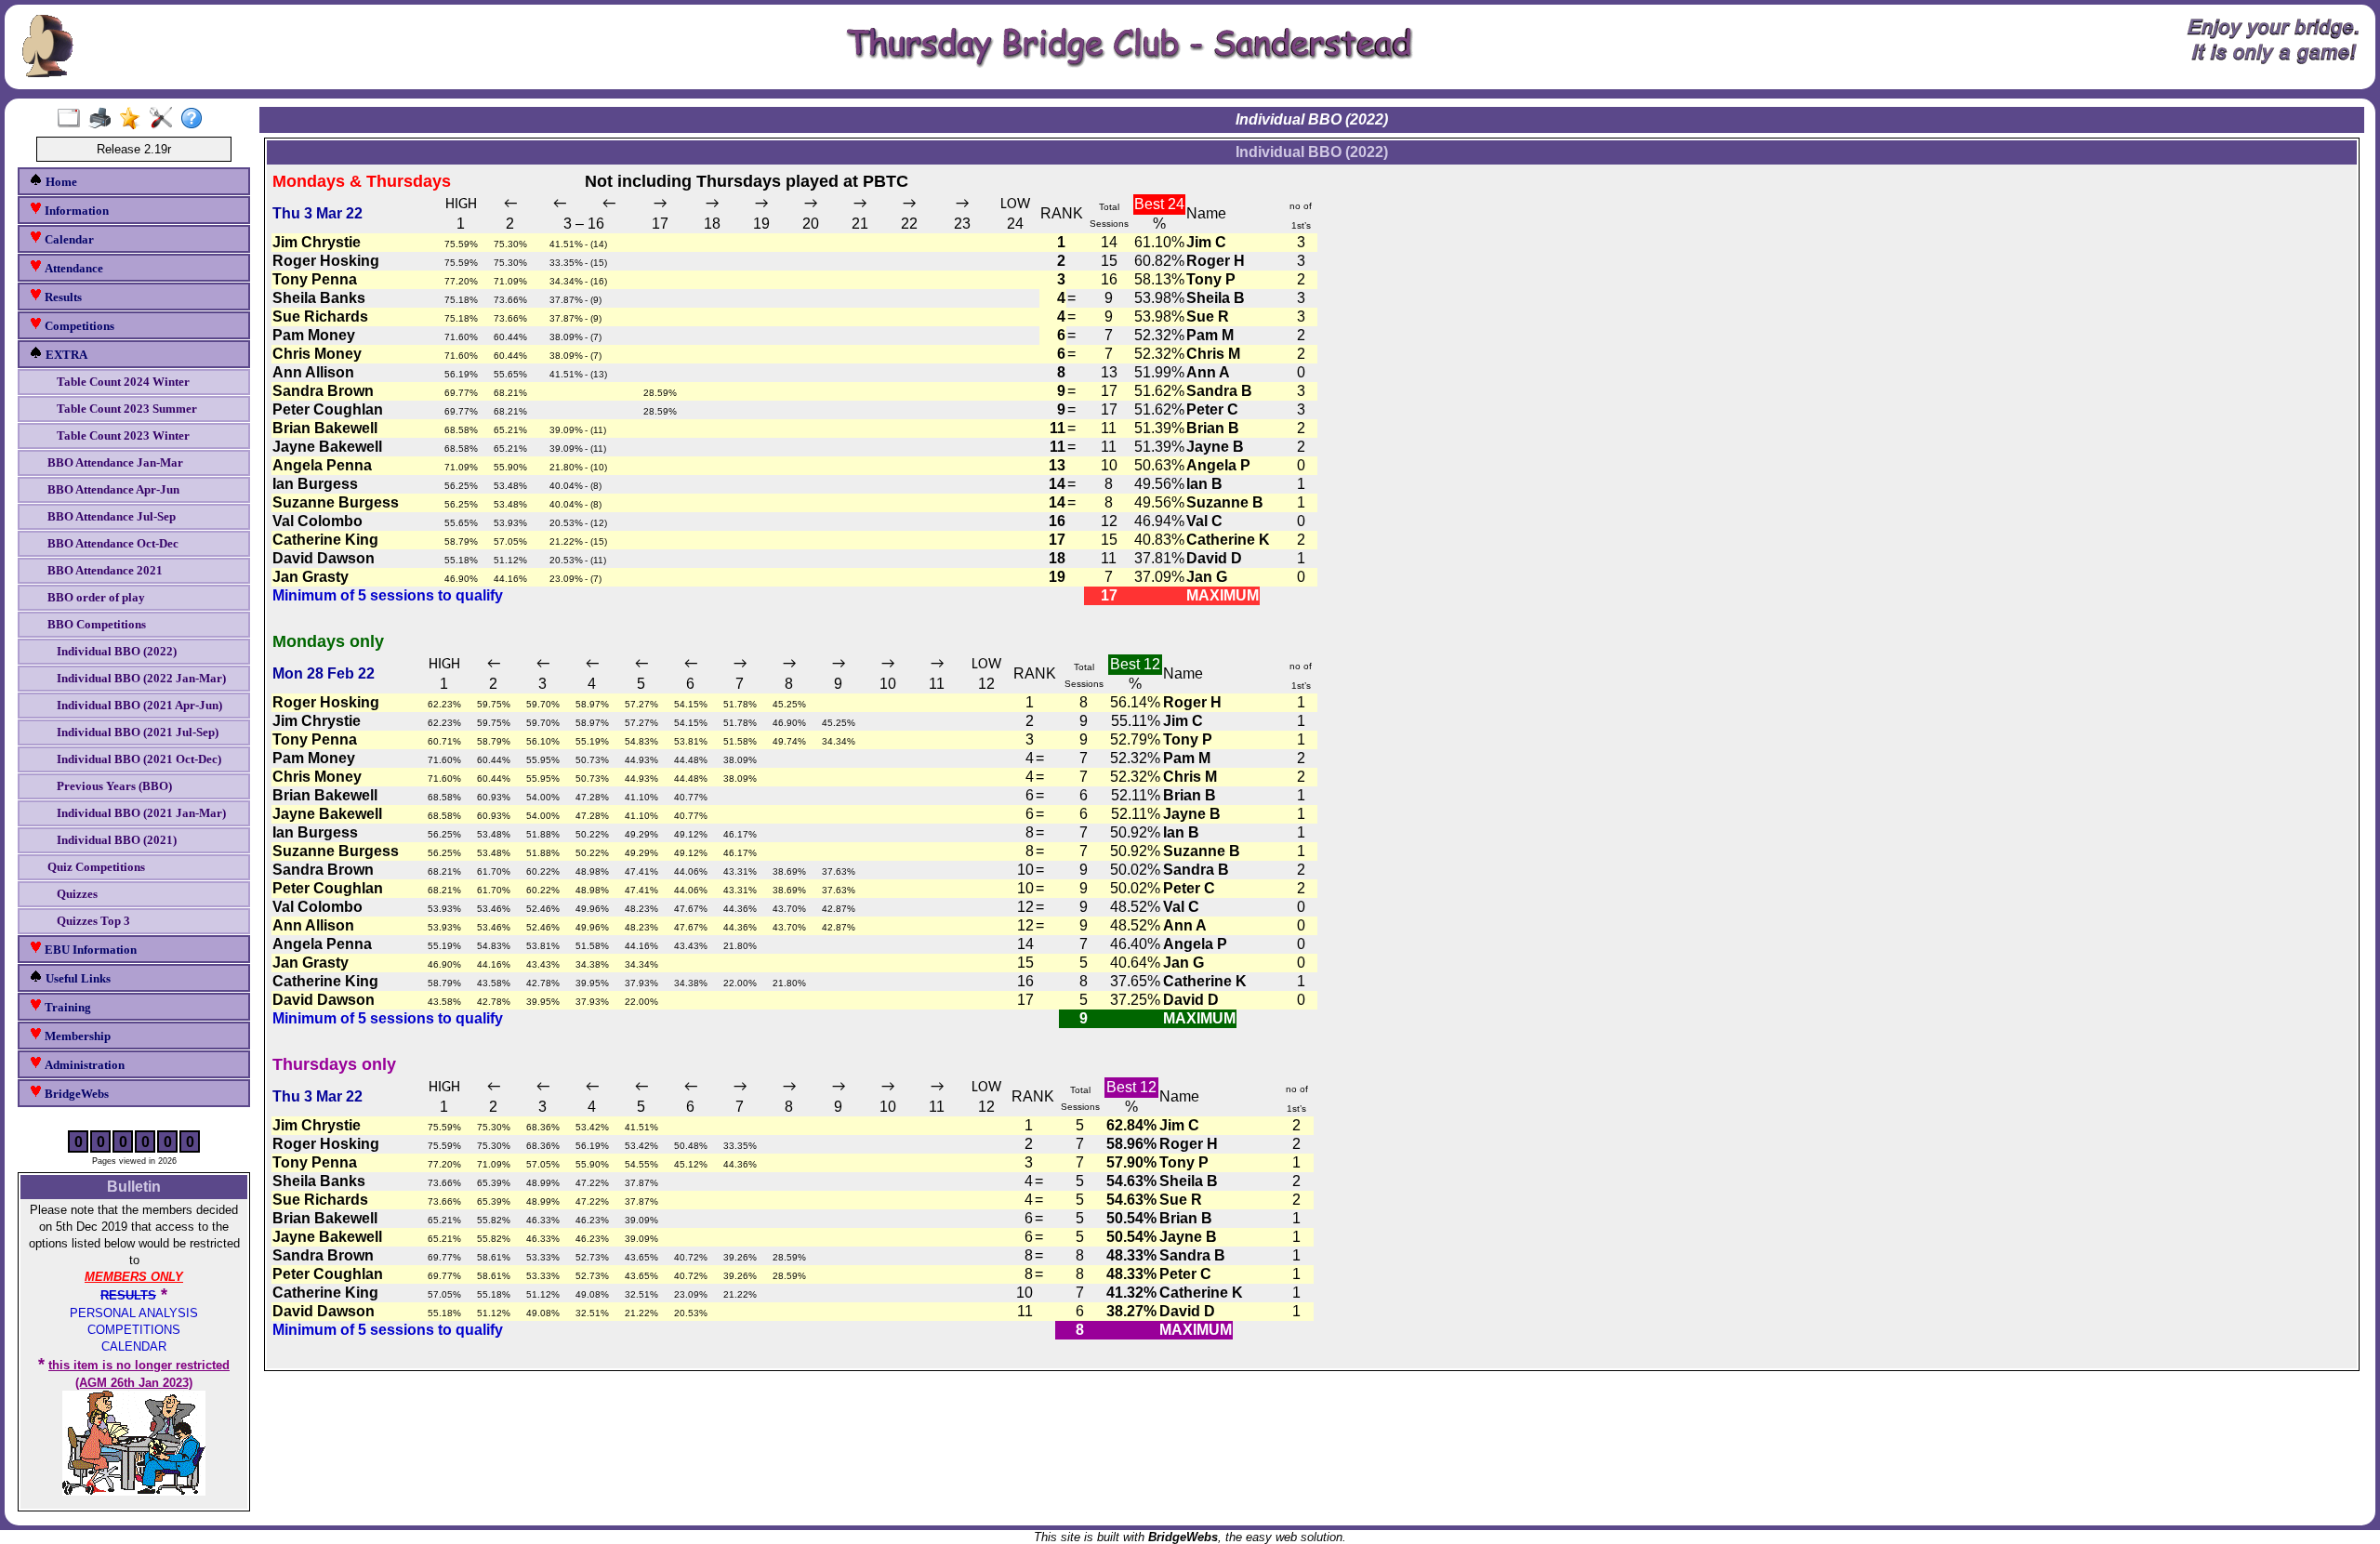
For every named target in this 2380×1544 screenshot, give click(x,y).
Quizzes (77, 894)
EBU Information (89, 950)
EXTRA (65, 355)
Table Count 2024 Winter (123, 382)
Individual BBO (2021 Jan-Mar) (141, 813)
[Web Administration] (165, 119)
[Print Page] (104, 119)
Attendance (73, 268)
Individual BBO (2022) (117, 651)
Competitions (78, 326)
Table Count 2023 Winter (123, 435)
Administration (83, 1065)
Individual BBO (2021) (117, 840)
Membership (76, 1036)
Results (62, 297)
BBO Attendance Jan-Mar (115, 462)
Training (66, 1007)
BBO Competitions (97, 624)
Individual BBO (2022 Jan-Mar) (141, 678)
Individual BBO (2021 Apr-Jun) (139, 705)
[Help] (196, 119)
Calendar (68, 239)
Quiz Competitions (96, 867)
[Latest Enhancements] (134, 119)
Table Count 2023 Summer (127, 409)
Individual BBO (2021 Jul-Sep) (138, 732)
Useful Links (77, 978)
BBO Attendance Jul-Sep (112, 516)
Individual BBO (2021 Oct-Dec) (139, 759)
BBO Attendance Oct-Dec (113, 543)
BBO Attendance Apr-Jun (113, 489)
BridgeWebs (75, 1094)
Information (75, 211)
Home (60, 182)
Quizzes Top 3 (93, 921)
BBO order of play (96, 597)
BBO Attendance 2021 (105, 570)
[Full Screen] (73, 119)
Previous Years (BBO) (114, 786)
